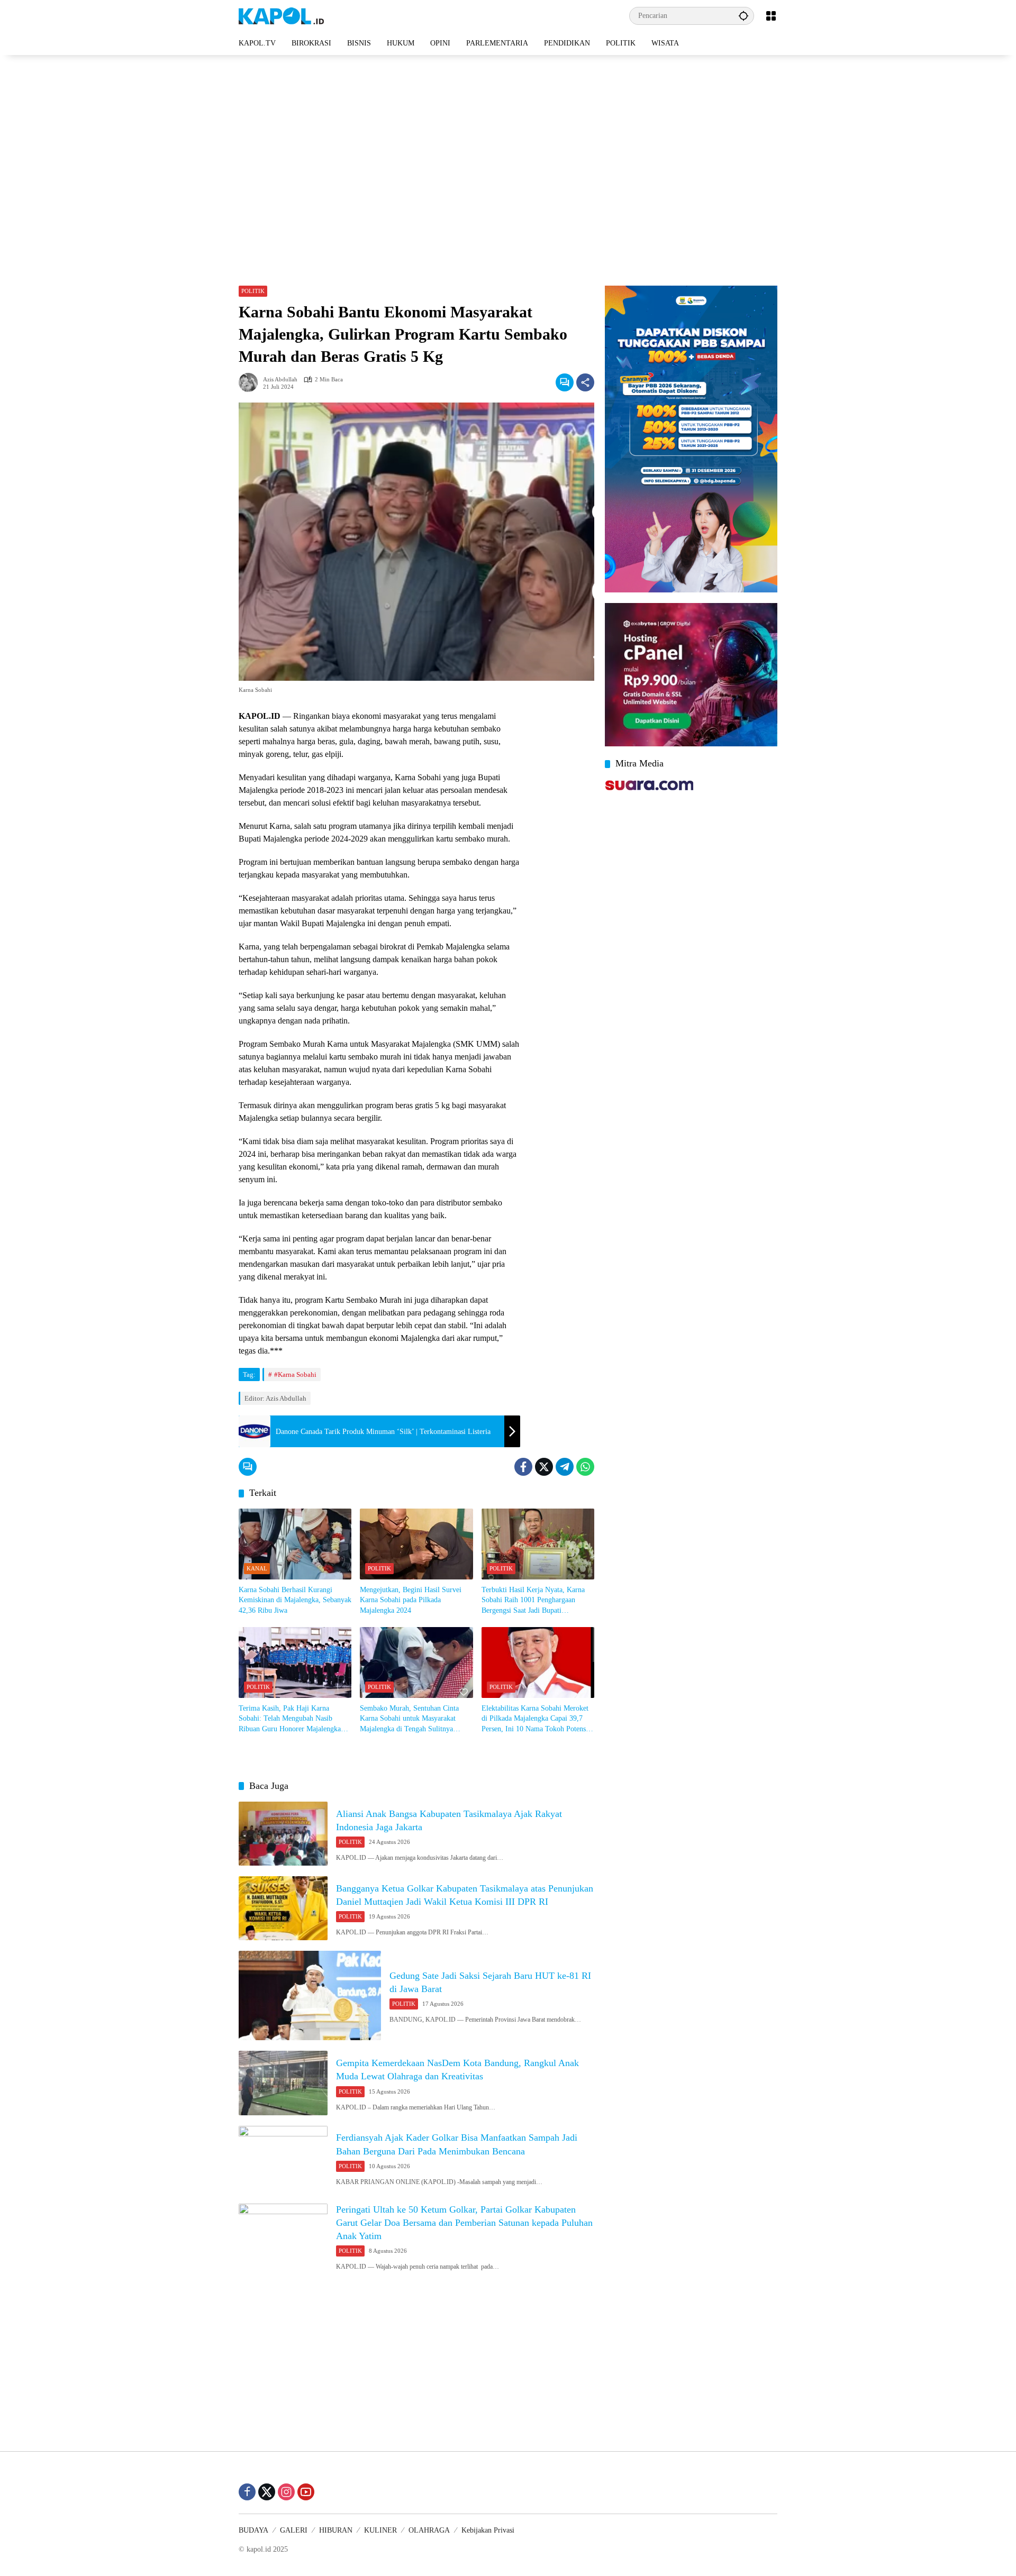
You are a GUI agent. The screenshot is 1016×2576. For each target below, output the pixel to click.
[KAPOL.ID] (281, 15)
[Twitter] (544, 1467)
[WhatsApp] (585, 1467)
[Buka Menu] (771, 16)
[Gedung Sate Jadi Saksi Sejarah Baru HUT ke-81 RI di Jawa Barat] (310, 1995)
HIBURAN (336, 2530)
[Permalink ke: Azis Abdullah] (251, 382)
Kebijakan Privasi (488, 2530)
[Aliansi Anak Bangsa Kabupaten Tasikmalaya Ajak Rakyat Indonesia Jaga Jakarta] (283, 1834)
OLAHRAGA (429, 2530)
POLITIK (253, 291)
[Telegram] (565, 1467)
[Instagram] (286, 2492)
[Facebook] (523, 1467)
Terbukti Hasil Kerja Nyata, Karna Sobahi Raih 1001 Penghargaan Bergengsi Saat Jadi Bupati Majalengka (533, 1601)
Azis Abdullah (280, 380)
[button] (743, 16)
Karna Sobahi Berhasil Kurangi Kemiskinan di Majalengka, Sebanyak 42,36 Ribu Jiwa (295, 1600)
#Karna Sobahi (295, 1374)
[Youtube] (306, 2492)
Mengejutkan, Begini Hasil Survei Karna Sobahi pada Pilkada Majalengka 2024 (411, 1600)
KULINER (380, 2530)
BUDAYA (253, 2530)
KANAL (257, 1568)
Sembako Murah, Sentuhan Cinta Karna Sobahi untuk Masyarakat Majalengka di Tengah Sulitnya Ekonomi (409, 1719)
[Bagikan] (585, 382)
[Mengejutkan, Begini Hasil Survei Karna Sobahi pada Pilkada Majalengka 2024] (416, 1544)
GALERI (294, 2530)
